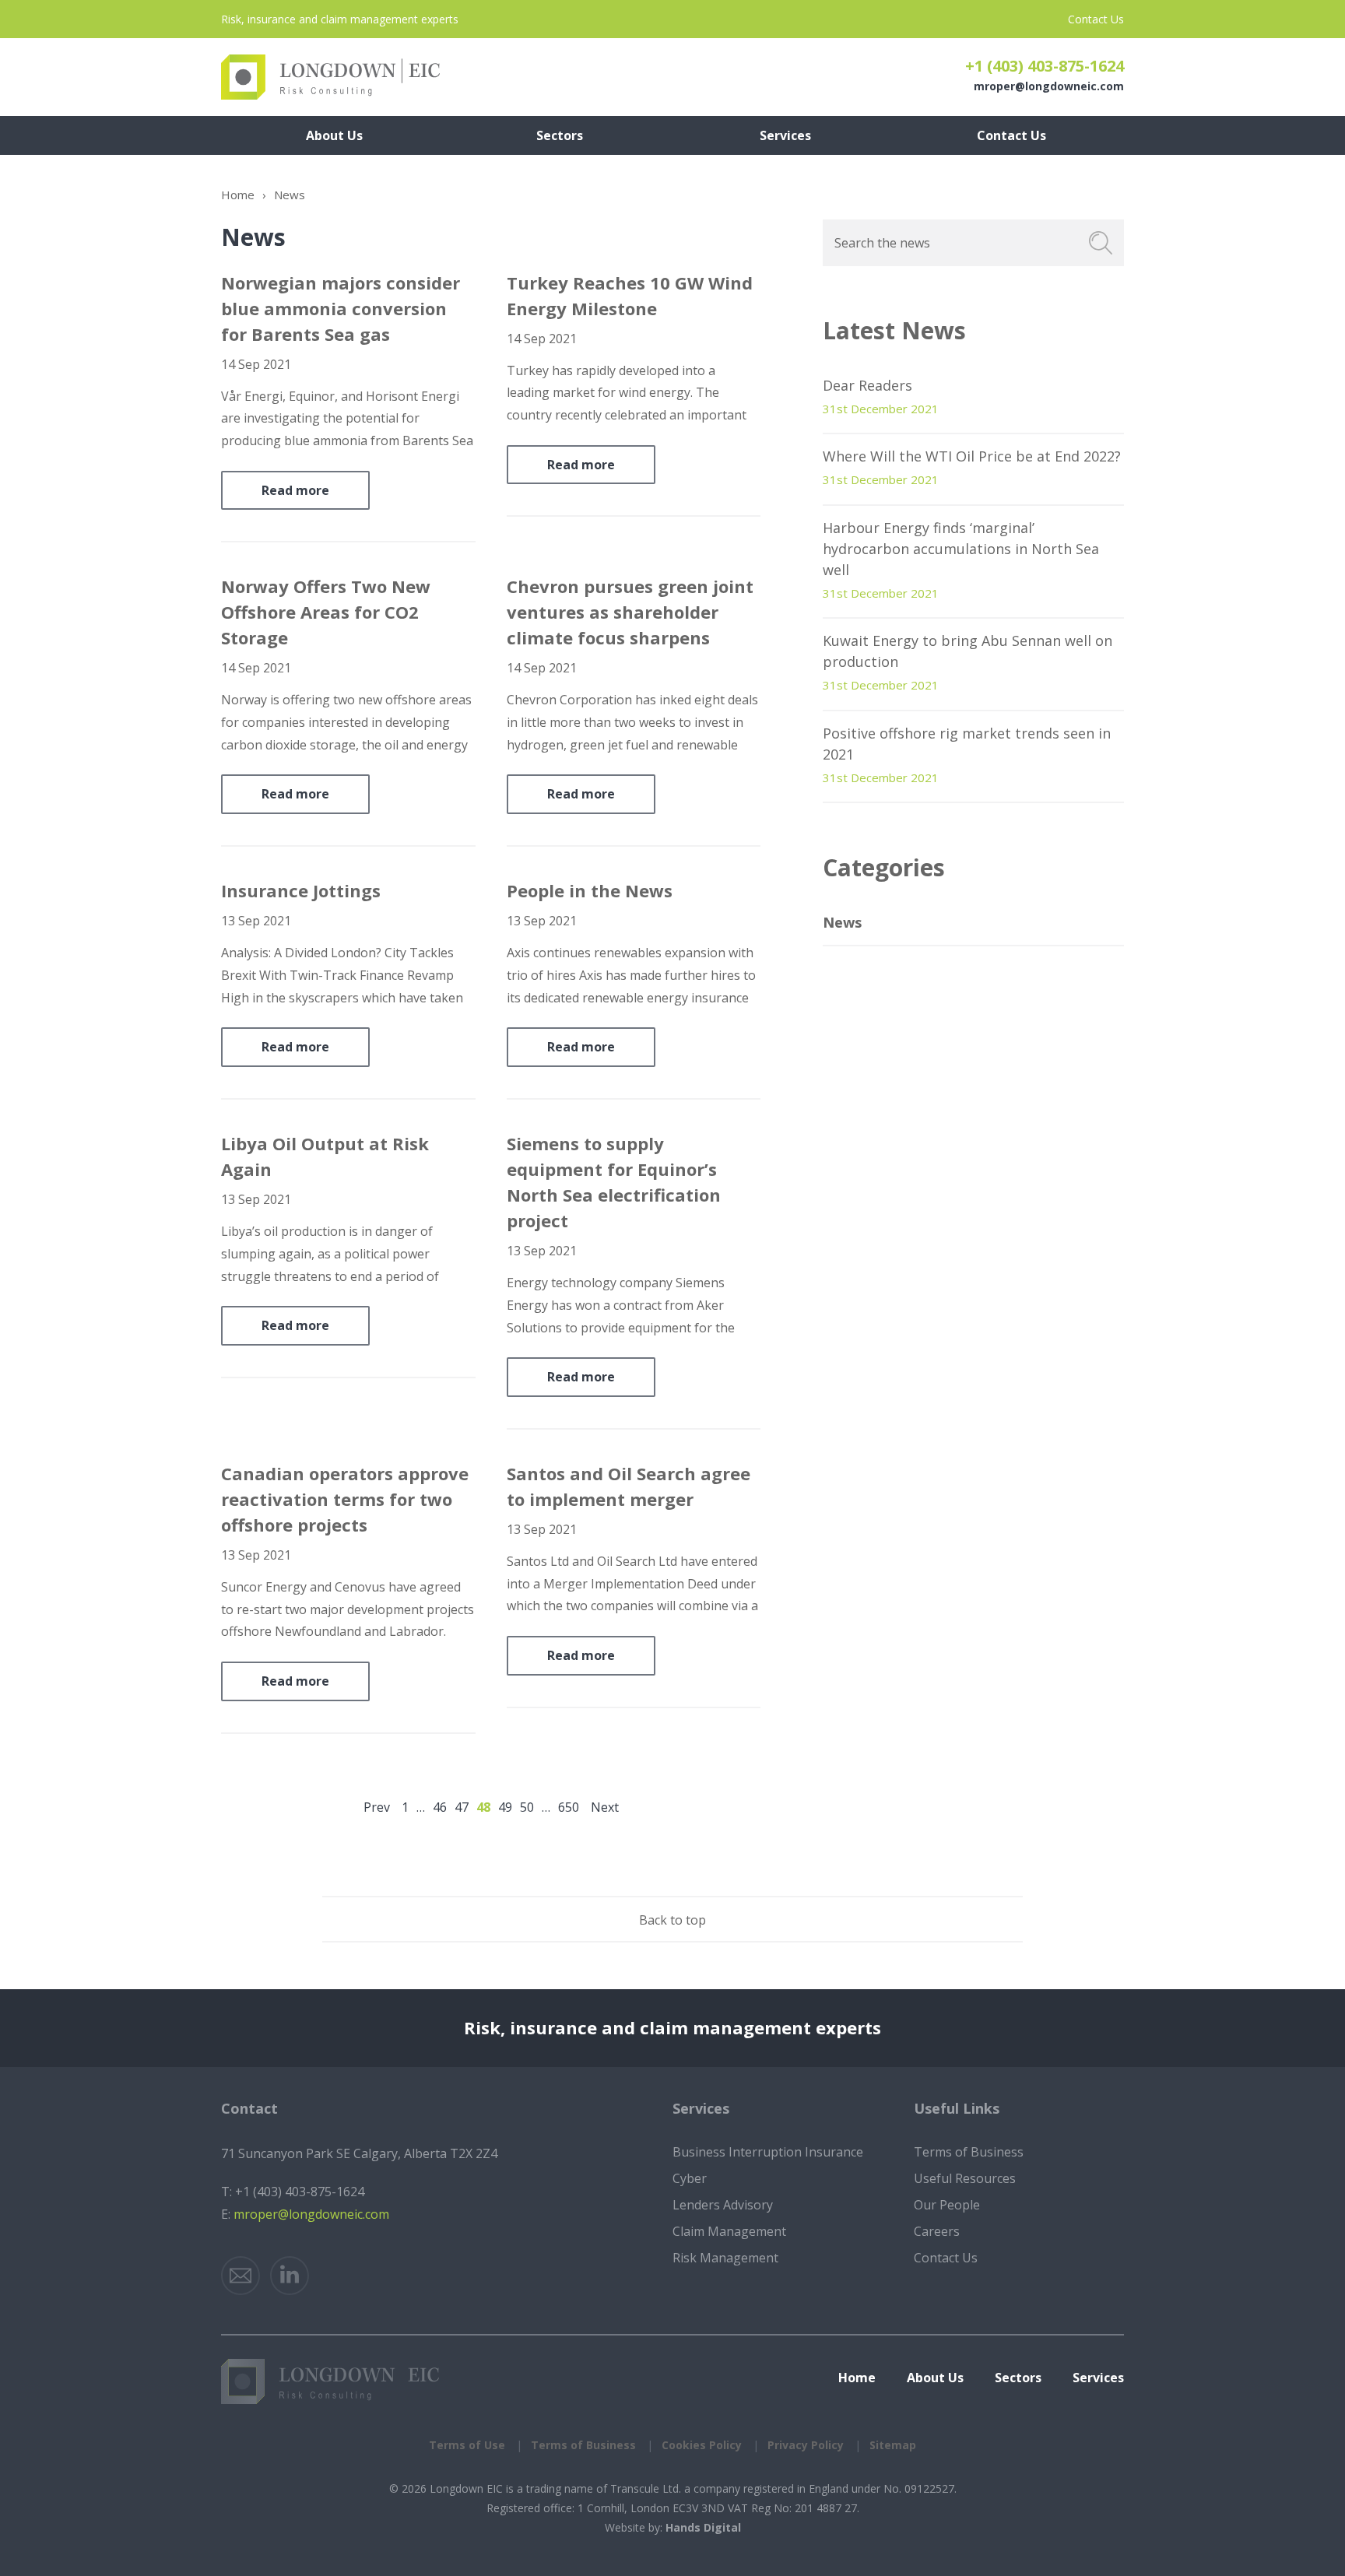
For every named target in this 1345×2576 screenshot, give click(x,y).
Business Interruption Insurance (768, 2152)
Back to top (672, 1920)
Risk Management (725, 2258)
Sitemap (893, 2445)
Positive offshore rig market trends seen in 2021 (967, 744)
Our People (947, 2205)
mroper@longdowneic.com (1049, 86)
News (842, 922)
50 (527, 1807)
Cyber (690, 2178)
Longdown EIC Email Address (241, 2276)
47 (462, 1807)
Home (238, 195)
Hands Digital (703, 2527)
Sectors (1018, 2378)
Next (605, 1807)
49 (505, 1807)
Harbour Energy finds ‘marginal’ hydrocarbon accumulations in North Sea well (961, 549)
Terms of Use (467, 2445)
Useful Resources (965, 2178)
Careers (937, 2231)
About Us (935, 2378)
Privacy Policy (806, 2445)
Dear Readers (867, 385)
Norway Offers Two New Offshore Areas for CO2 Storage (326, 612)
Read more (295, 490)
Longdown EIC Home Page (330, 77)
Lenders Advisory (723, 2205)
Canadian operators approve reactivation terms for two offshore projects (345, 1499)
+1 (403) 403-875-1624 (1045, 66)
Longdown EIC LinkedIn (290, 2276)
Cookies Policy (702, 2445)
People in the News (590, 890)
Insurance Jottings (301, 890)
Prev (377, 1807)
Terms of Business (969, 2152)
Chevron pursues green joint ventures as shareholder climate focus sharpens (630, 612)
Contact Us (1096, 19)
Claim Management (729, 2231)
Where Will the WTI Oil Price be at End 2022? (972, 456)
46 (440, 1807)
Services (1098, 2378)
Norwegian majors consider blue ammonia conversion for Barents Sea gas (341, 308)
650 (569, 1807)
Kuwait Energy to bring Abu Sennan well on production (967, 651)
